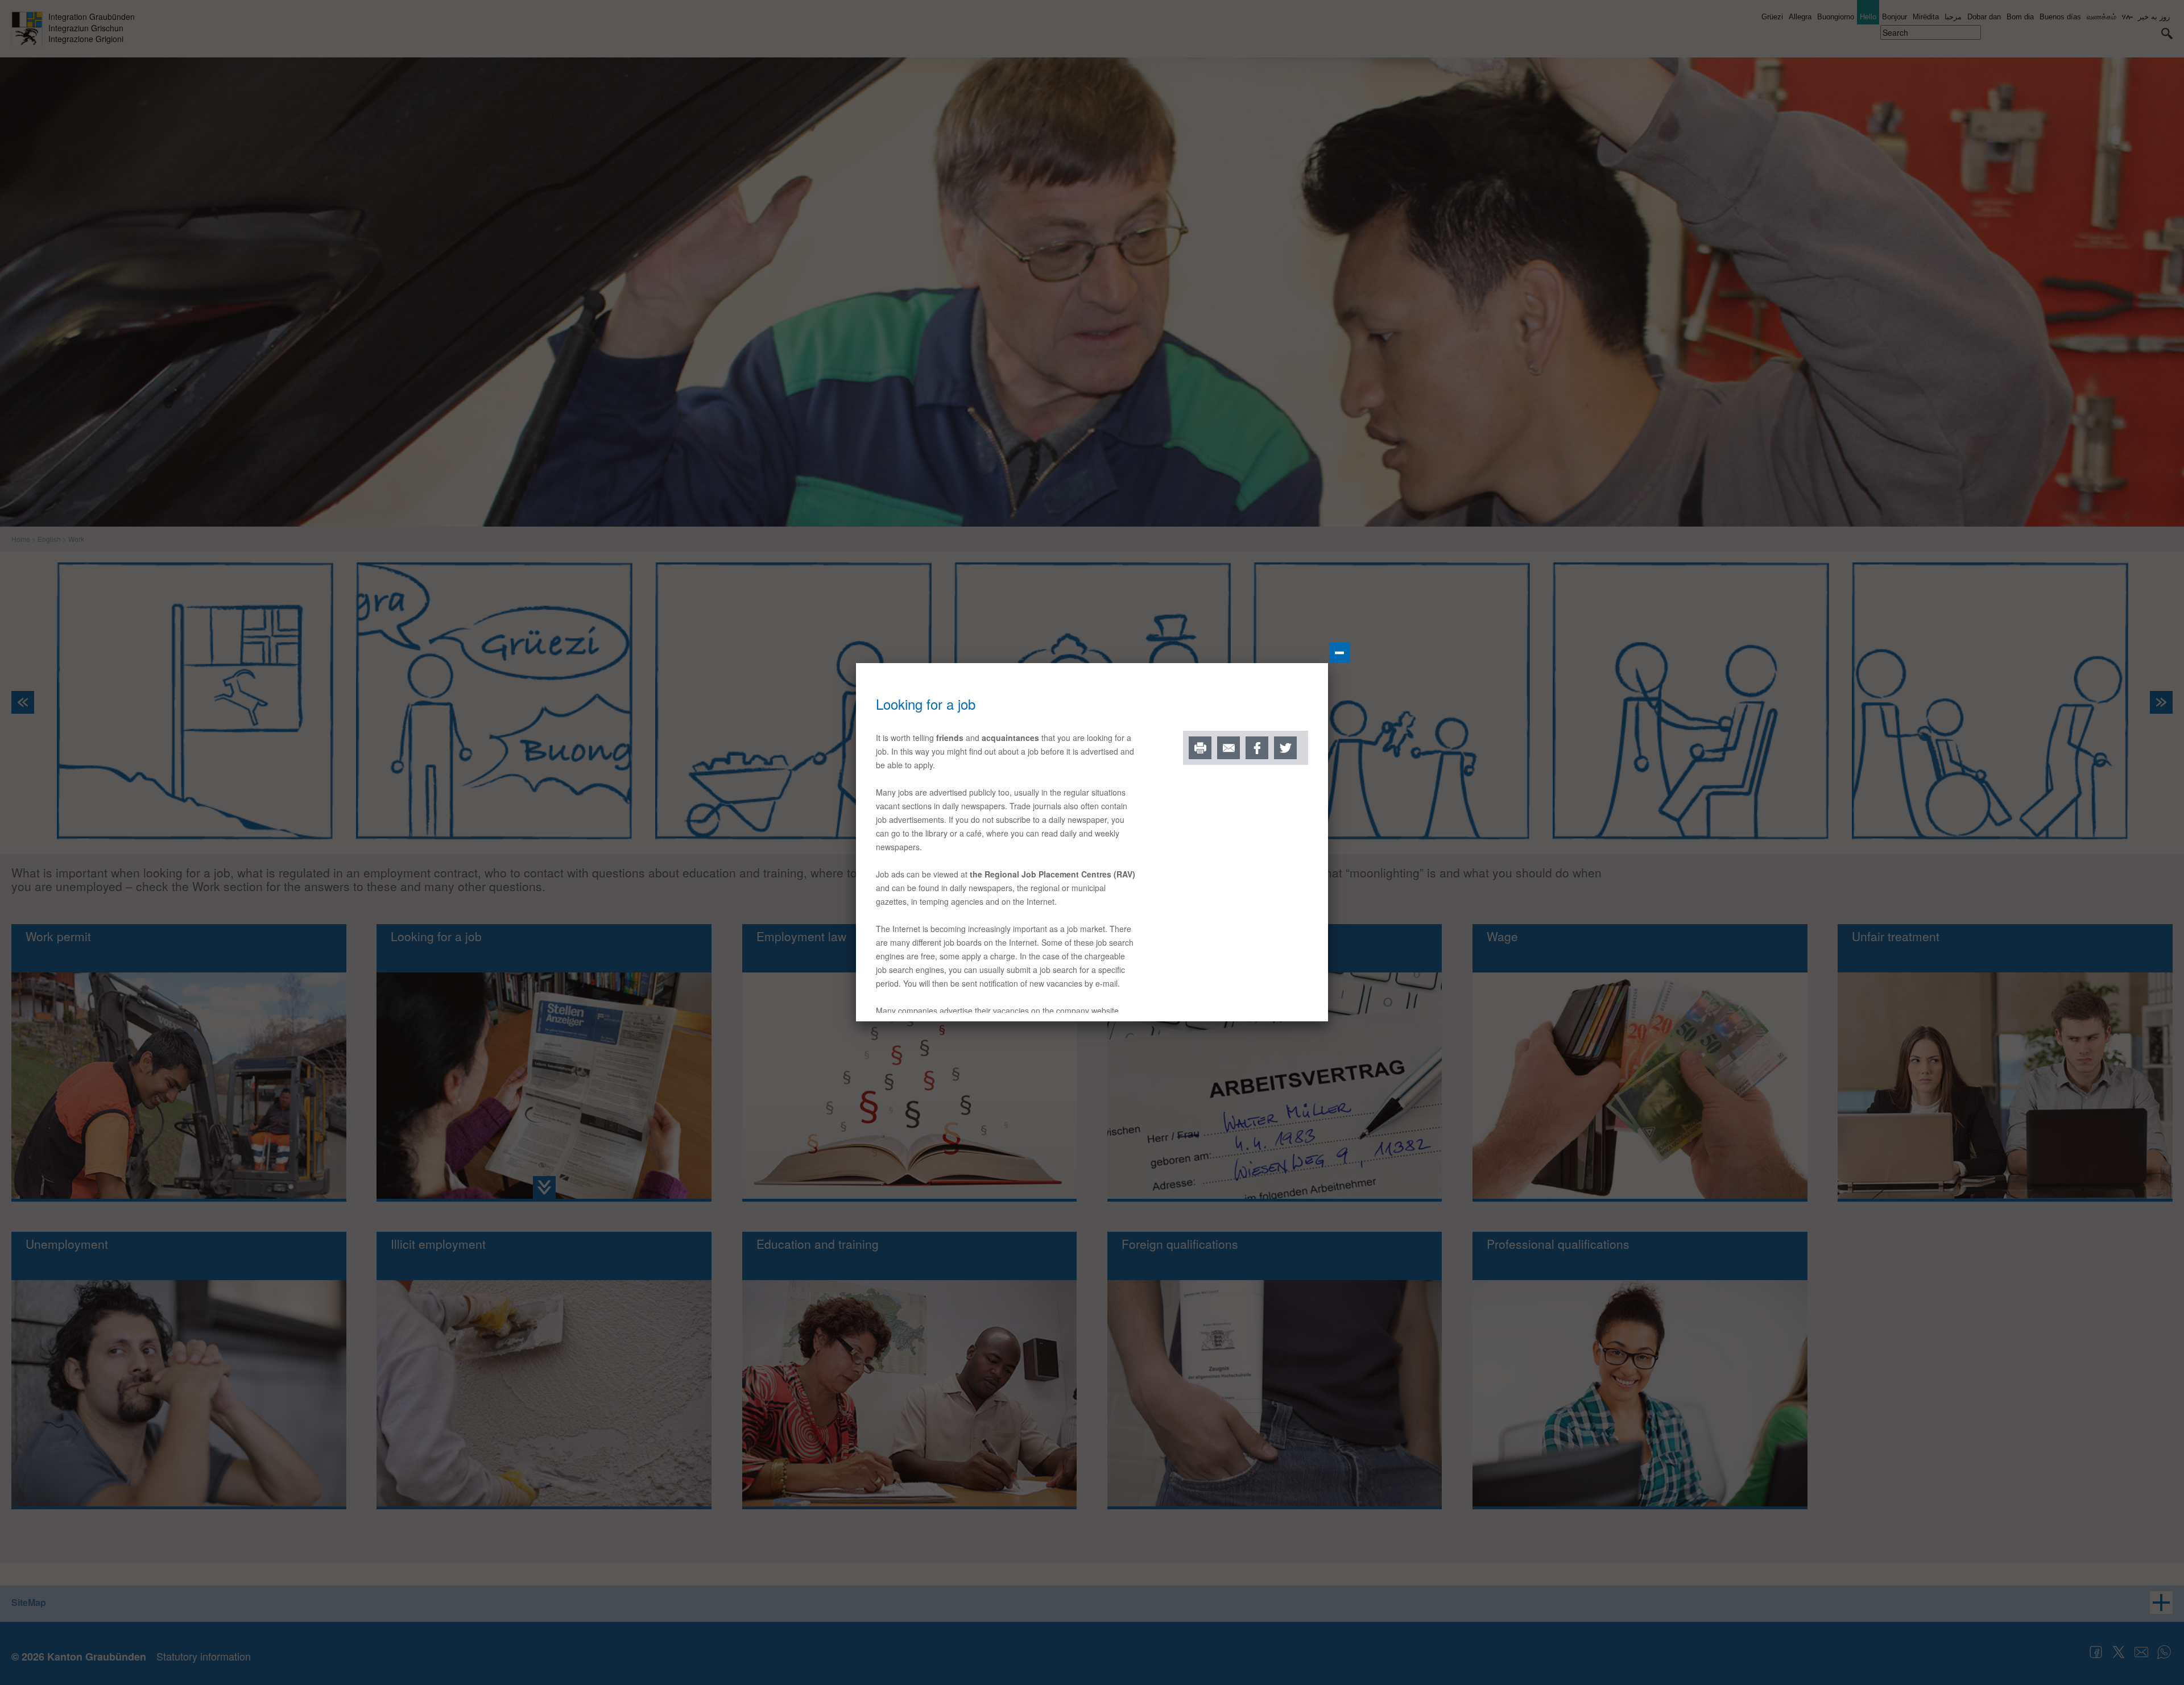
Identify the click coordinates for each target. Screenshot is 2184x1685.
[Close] (1339, 653)
